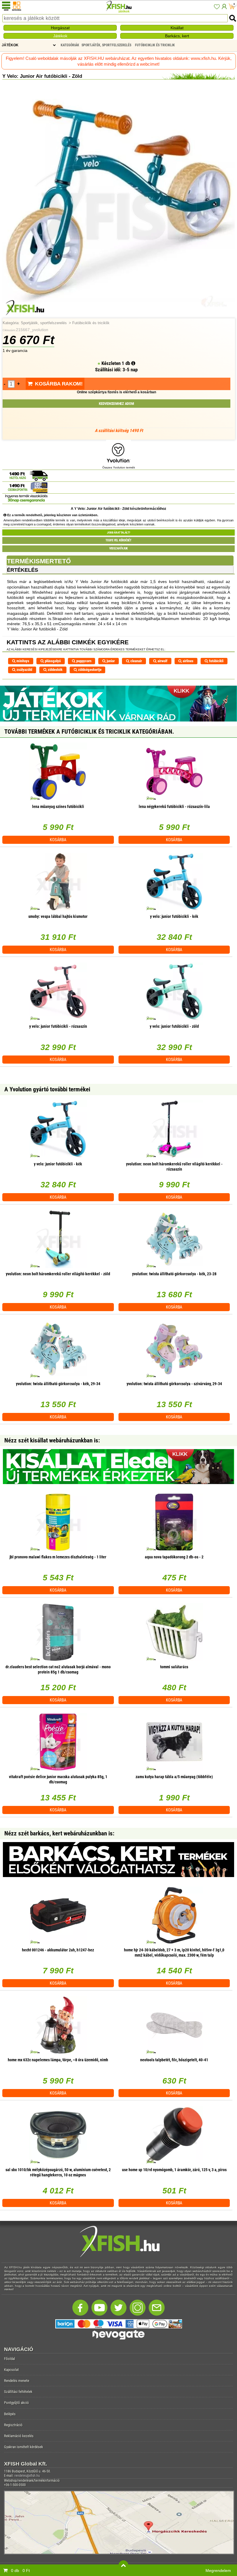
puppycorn (83, 661)
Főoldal (10, 2359)
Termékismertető (39, 561)
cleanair (136, 661)
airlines (188, 661)
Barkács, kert (177, 36)
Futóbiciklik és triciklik (91, 323)
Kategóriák (70, 45)
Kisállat (177, 28)
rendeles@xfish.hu (27, 2476)
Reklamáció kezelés (19, 2436)
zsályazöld (24, 670)
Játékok (60, 36)
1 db (126, 363)
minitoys (22, 661)
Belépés (10, 2414)
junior (110, 661)
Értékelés (23, 570)
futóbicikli (216, 661)
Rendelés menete (17, 2381)
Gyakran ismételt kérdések (24, 2447)
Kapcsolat (11, 2370)
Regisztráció (13, 2425)
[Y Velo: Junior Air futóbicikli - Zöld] (118, 315)
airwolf (162, 661)
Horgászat (60, 28)
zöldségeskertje (89, 670)
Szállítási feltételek (18, 2392)
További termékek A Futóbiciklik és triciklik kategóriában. (89, 732)
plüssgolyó (52, 661)
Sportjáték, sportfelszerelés (44, 323)
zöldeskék (55, 670)
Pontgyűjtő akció (16, 2403)
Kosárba (58, 840)
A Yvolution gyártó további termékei (47, 1089)
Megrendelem (218, 2571)
